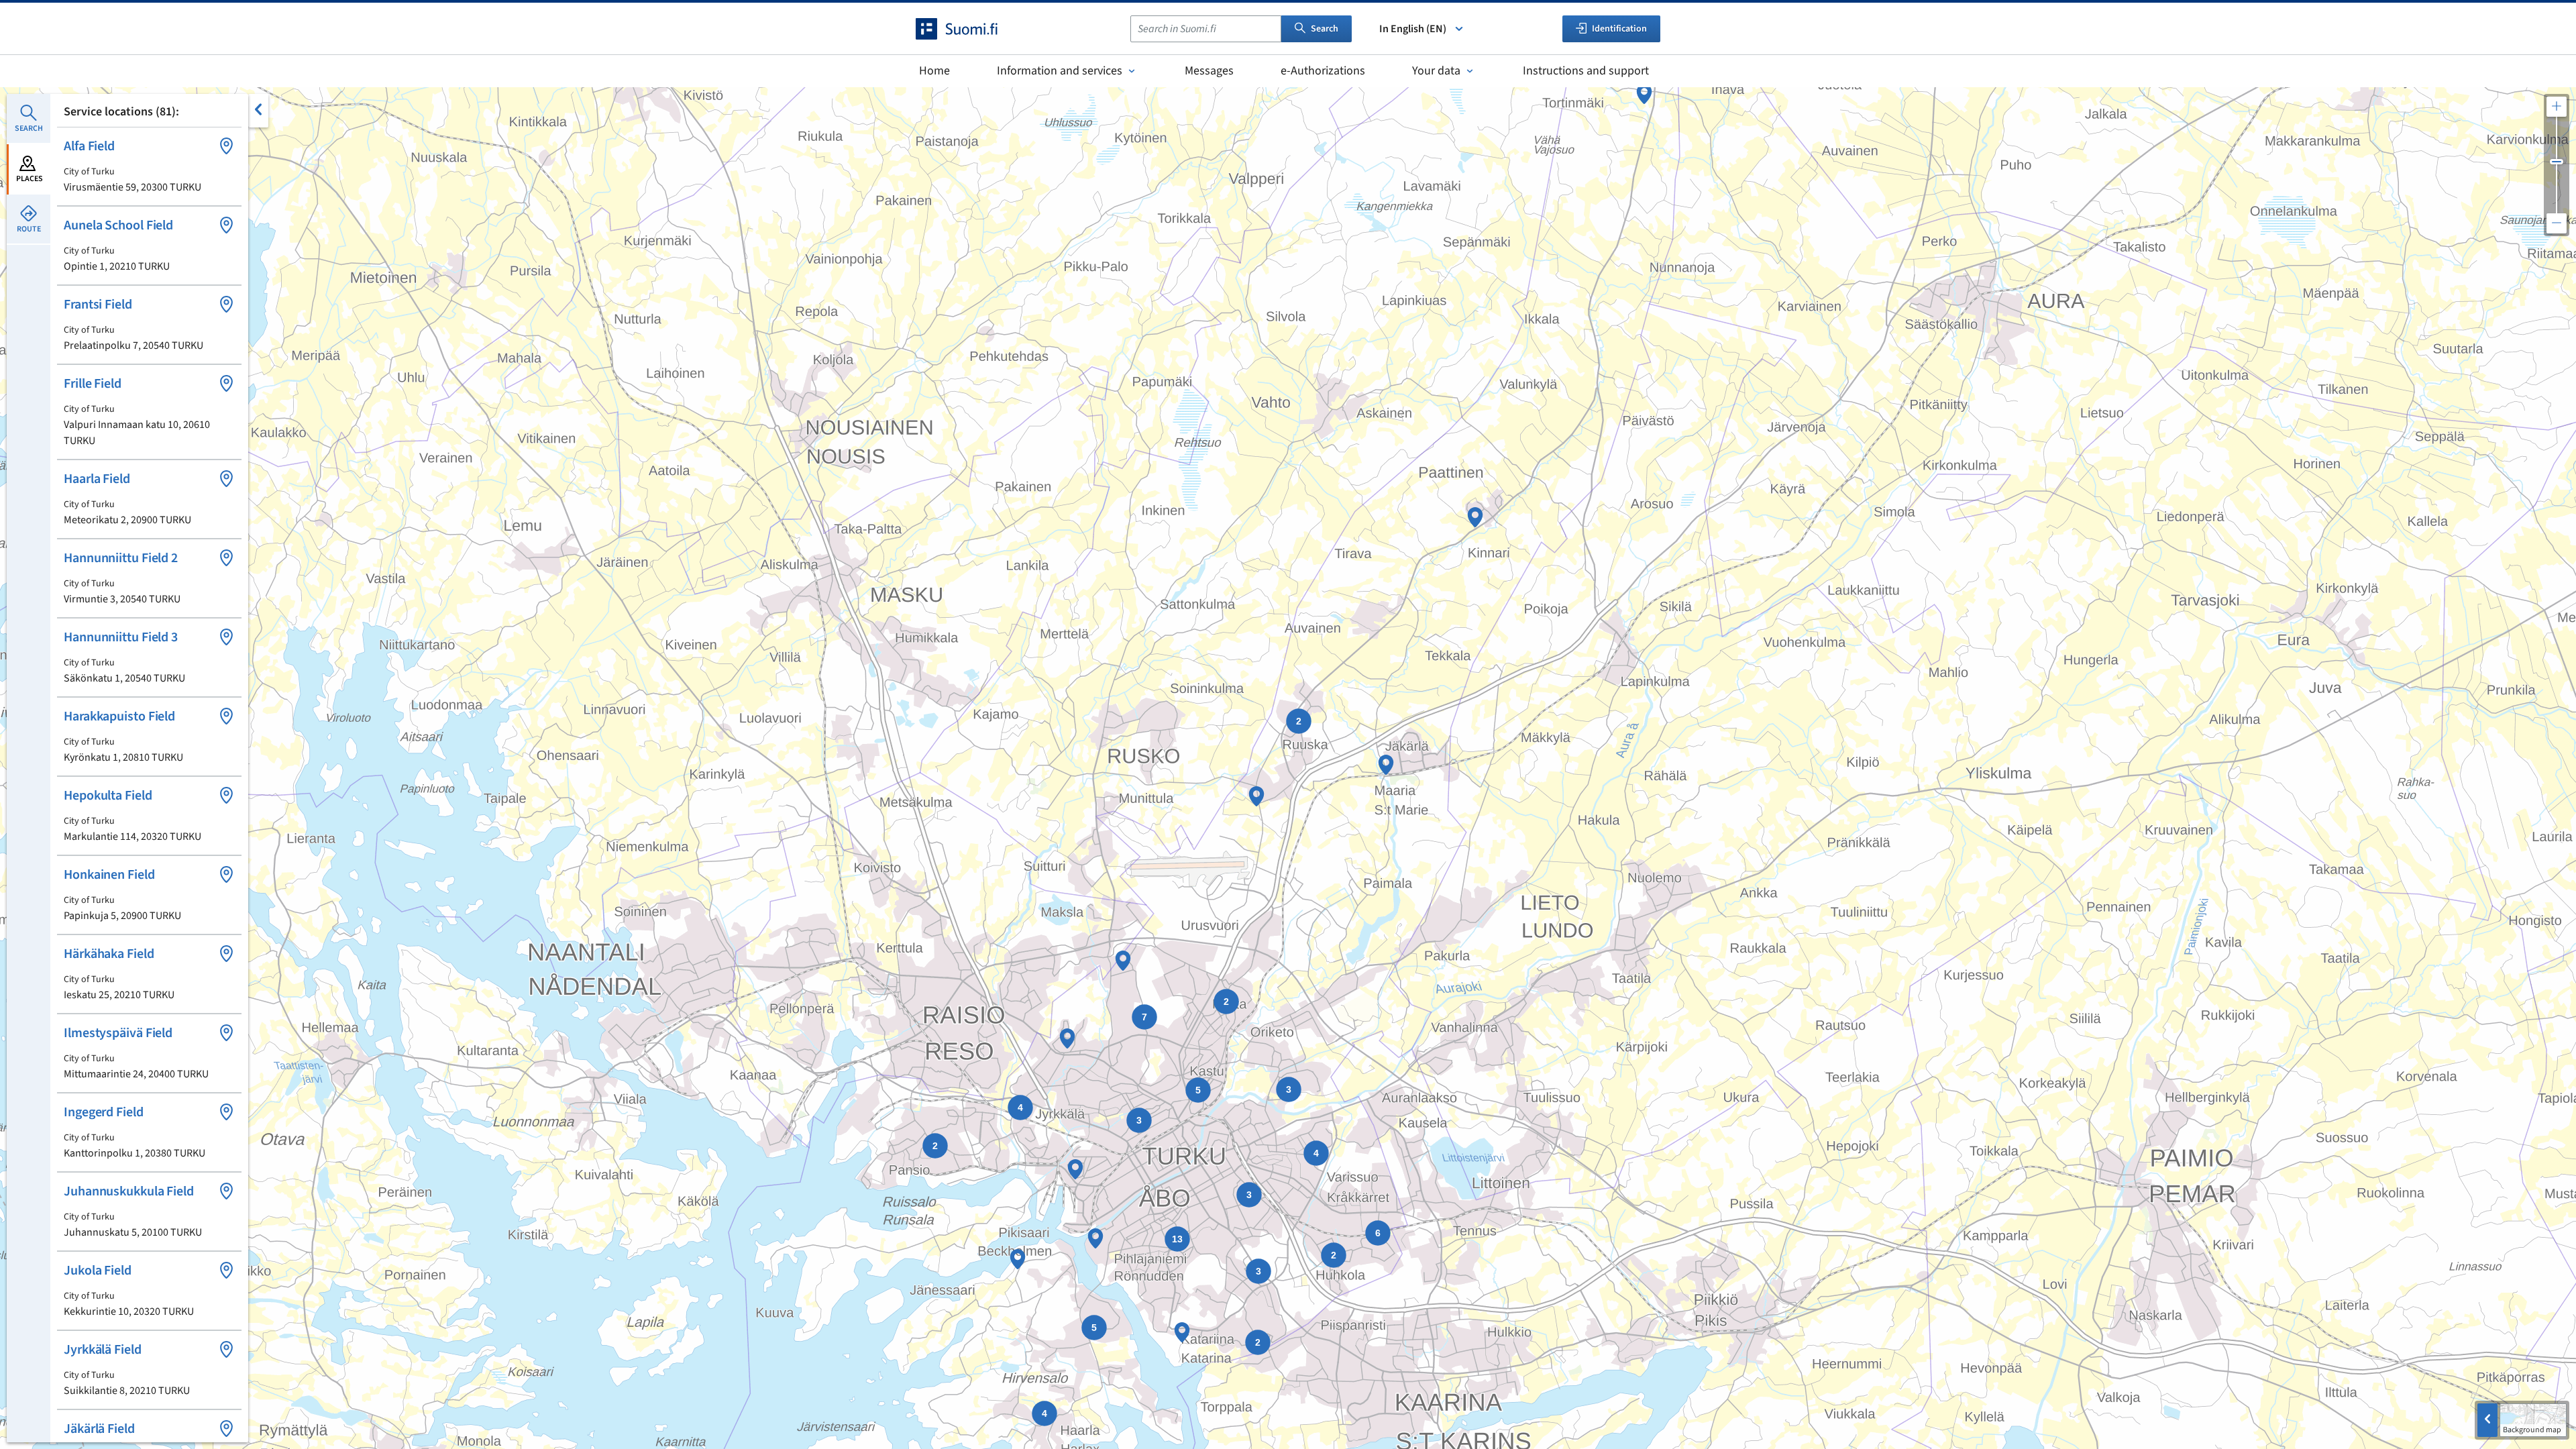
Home (934, 71)
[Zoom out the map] (2557, 223)
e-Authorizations (1323, 71)
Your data (1436, 71)
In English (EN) (1413, 29)
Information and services (1060, 71)
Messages (1209, 71)
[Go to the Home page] (969, 29)
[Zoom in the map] (2557, 107)
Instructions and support (1586, 71)
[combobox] (1206, 29)
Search (1325, 29)
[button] (149, 166)
